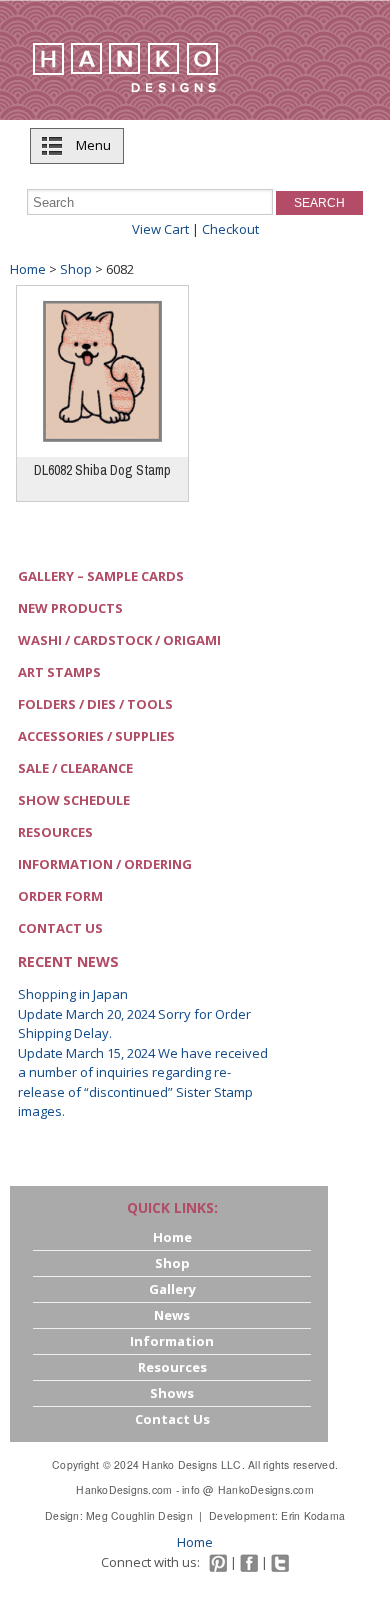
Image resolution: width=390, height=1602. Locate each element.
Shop (76, 269)
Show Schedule (74, 800)
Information (172, 1341)
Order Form (60, 896)
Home (28, 269)
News (172, 1315)
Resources (55, 832)
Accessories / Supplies (96, 736)
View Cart (160, 229)
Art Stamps (59, 672)
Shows (172, 1393)
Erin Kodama (313, 1515)
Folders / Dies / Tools (95, 704)
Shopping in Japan (73, 994)
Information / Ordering (105, 864)
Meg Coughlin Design (139, 1515)
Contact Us (60, 928)
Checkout (230, 229)
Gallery (172, 1289)
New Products (70, 608)
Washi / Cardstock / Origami (119, 640)
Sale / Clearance (75, 768)
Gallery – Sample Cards (101, 576)
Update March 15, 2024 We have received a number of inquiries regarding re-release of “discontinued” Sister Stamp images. (143, 1082)
